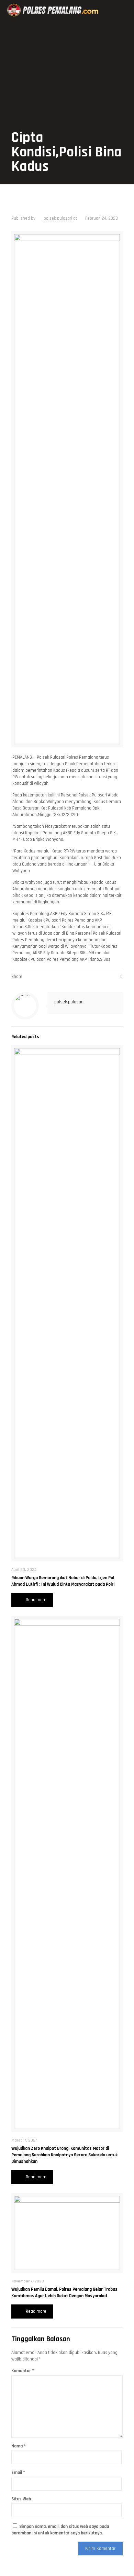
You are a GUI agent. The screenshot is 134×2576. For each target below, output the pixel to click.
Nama (19, 2446)
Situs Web (21, 2499)
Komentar (23, 2371)
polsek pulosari (58, 218)
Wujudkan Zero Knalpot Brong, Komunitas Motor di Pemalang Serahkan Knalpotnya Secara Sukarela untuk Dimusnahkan (64, 2155)
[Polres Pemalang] (54, 10)
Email (18, 2473)
